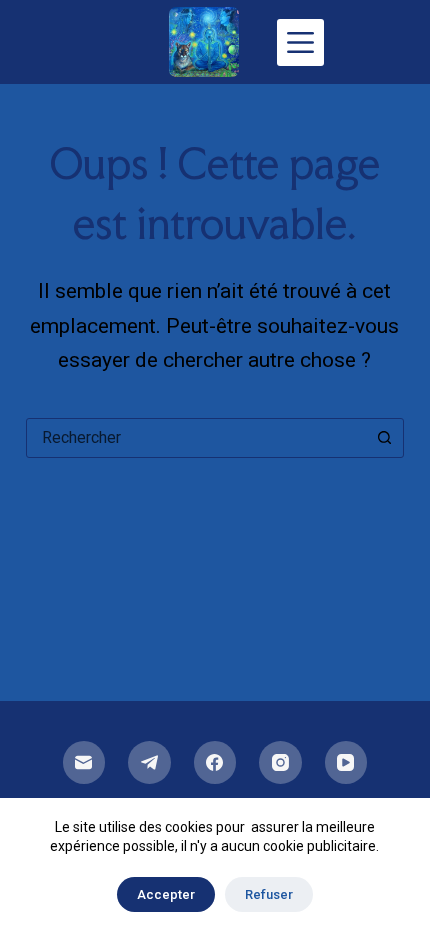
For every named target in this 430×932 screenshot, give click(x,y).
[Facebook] (215, 762)
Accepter (166, 894)
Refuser (269, 894)
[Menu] (300, 42)
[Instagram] (280, 762)
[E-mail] (84, 762)
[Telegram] (149, 762)
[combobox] (196, 438)
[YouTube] (346, 762)
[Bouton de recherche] (384, 438)
